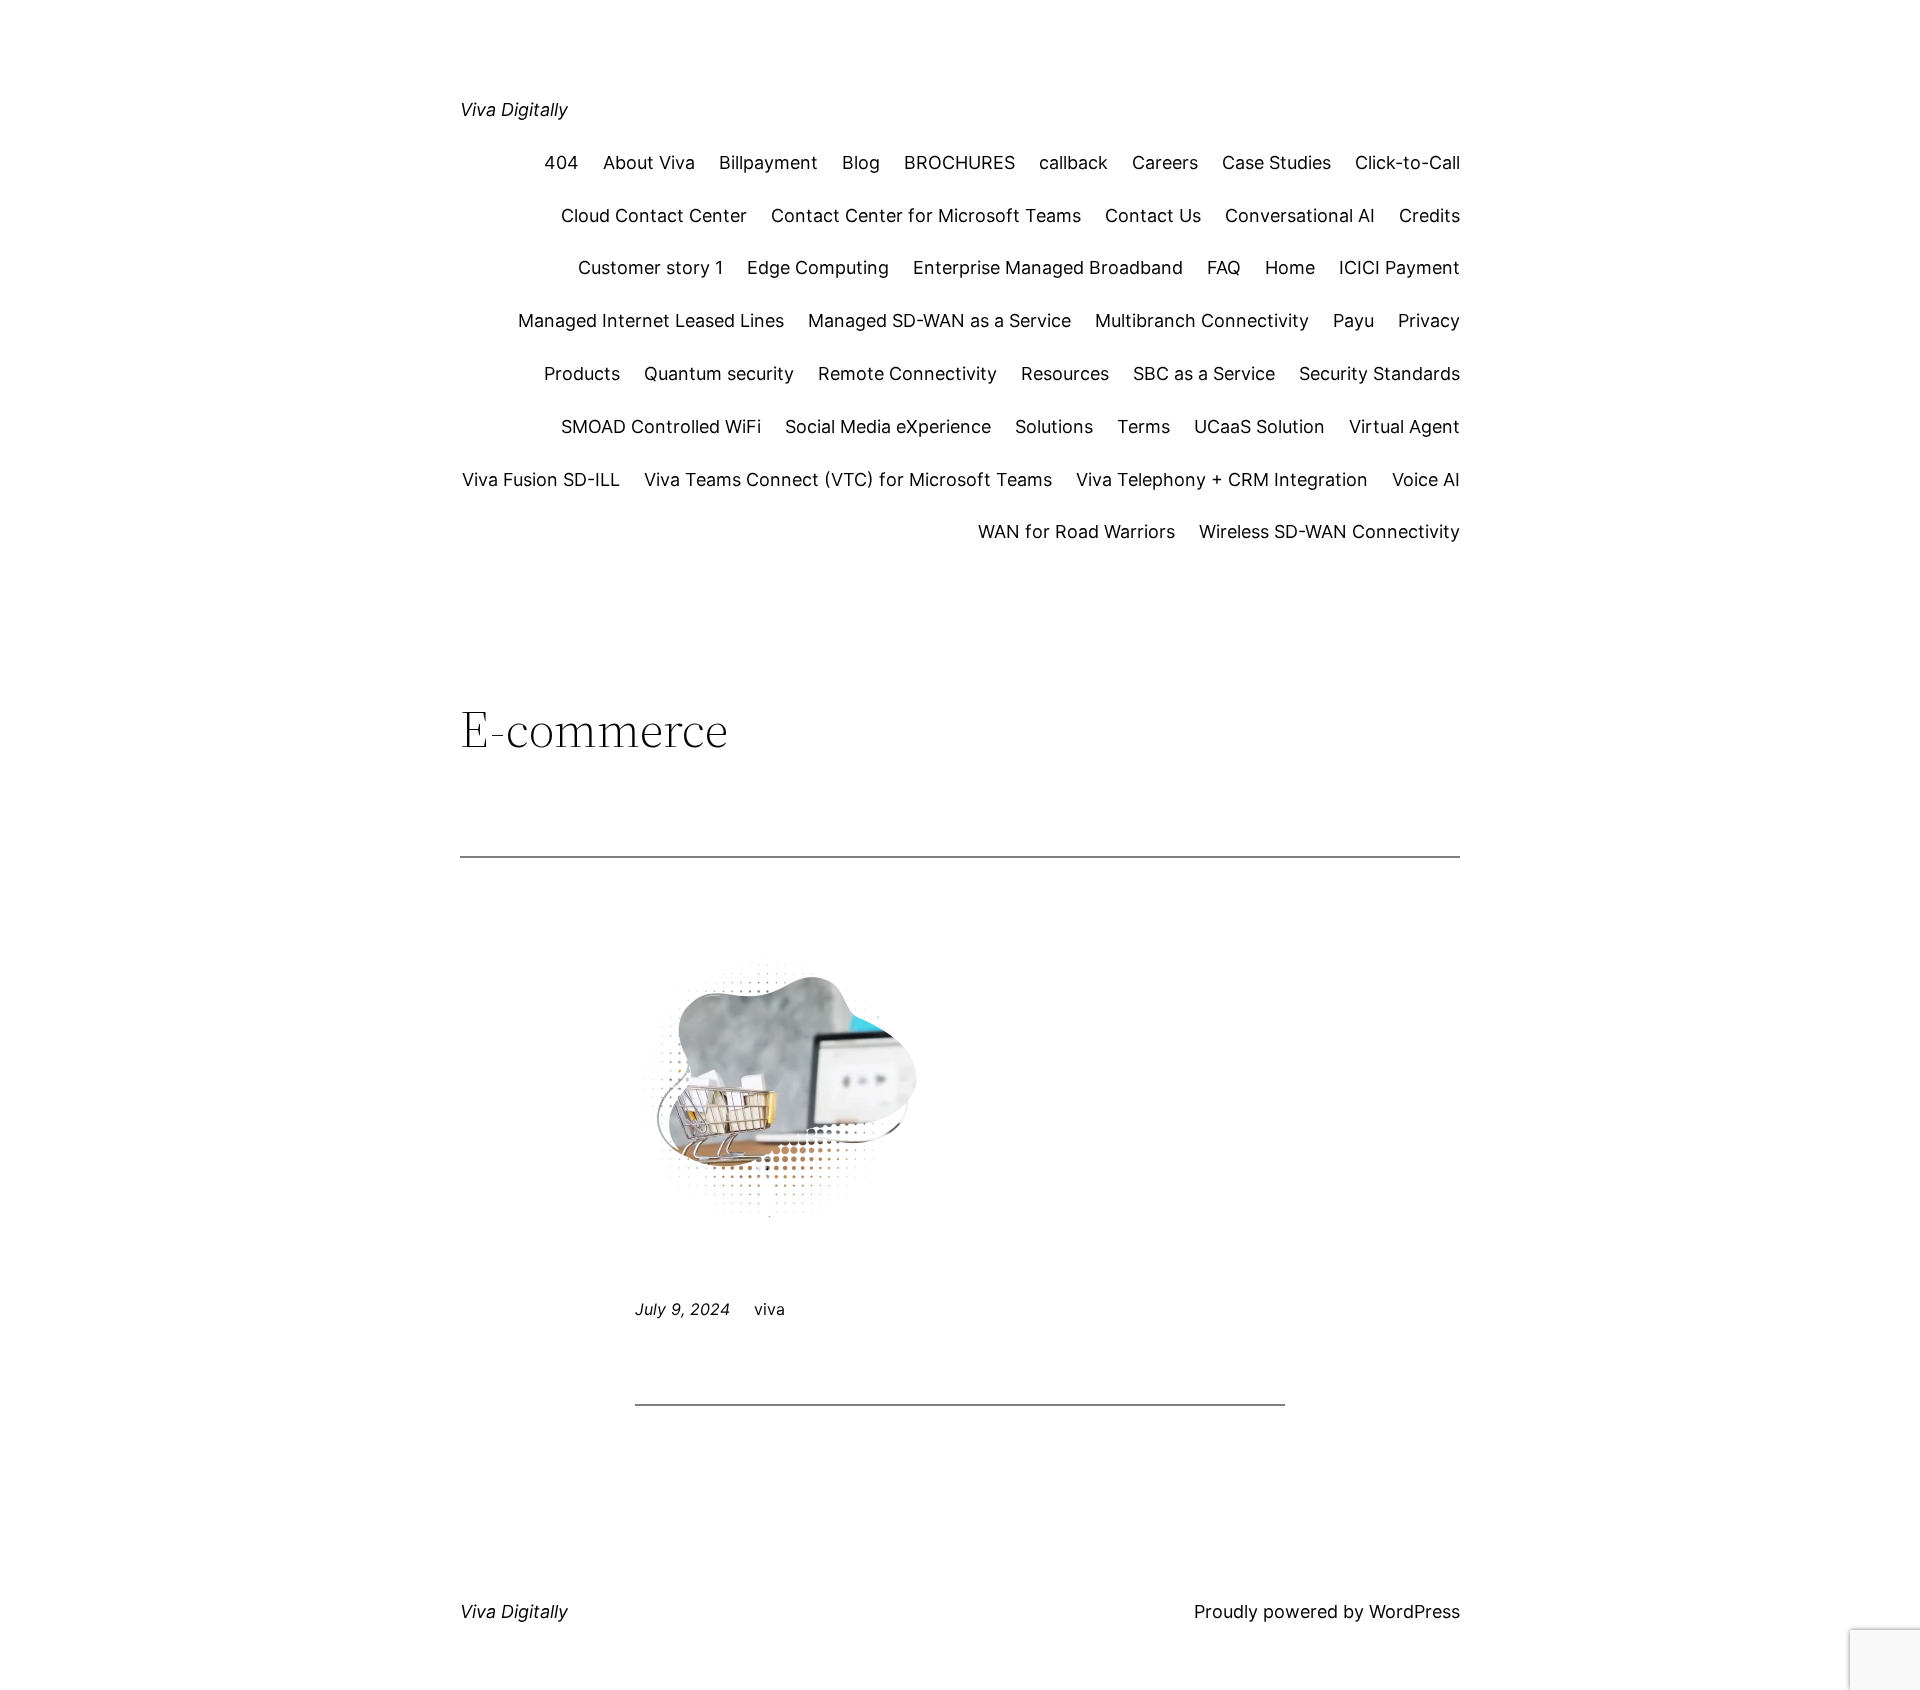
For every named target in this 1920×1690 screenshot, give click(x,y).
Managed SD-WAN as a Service (939, 320)
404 (561, 162)
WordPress (1414, 1611)
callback (1073, 162)
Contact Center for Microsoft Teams (926, 215)
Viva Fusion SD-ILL (541, 479)
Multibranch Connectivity (1202, 320)
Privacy (1429, 320)
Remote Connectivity (907, 373)
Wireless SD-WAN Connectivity (1329, 531)
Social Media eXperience (888, 426)
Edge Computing (818, 267)
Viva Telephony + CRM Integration (1222, 479)
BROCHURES (959, 162)
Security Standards (1379, 373)
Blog (861, 162)
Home (1290, 267)
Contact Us (1153, 215)
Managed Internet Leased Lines (651, 320)
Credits (1429, 215)
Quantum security (719, 373)
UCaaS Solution (1259, 426)
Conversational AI (1300, 215)
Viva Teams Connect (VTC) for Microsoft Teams (848, 479)
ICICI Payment (1399, 267)
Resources (1065, 373)
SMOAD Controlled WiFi (661, 426)
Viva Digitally (514, 109)
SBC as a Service (1204, 373)
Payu (1353, 320)
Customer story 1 (650, 267)
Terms (1143, 426)
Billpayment (768, 162)
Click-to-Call (1407, 162)
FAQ (1224, 267)
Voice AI (1426, 479)
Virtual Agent (1404, 426)
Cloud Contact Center (654, 215)
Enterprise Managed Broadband (1048, 267)
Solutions (1054, 426)
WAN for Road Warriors (1076, 531)
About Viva (649, 162)
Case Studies (1276, 162)
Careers (1165, 162)
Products (582, 373)
